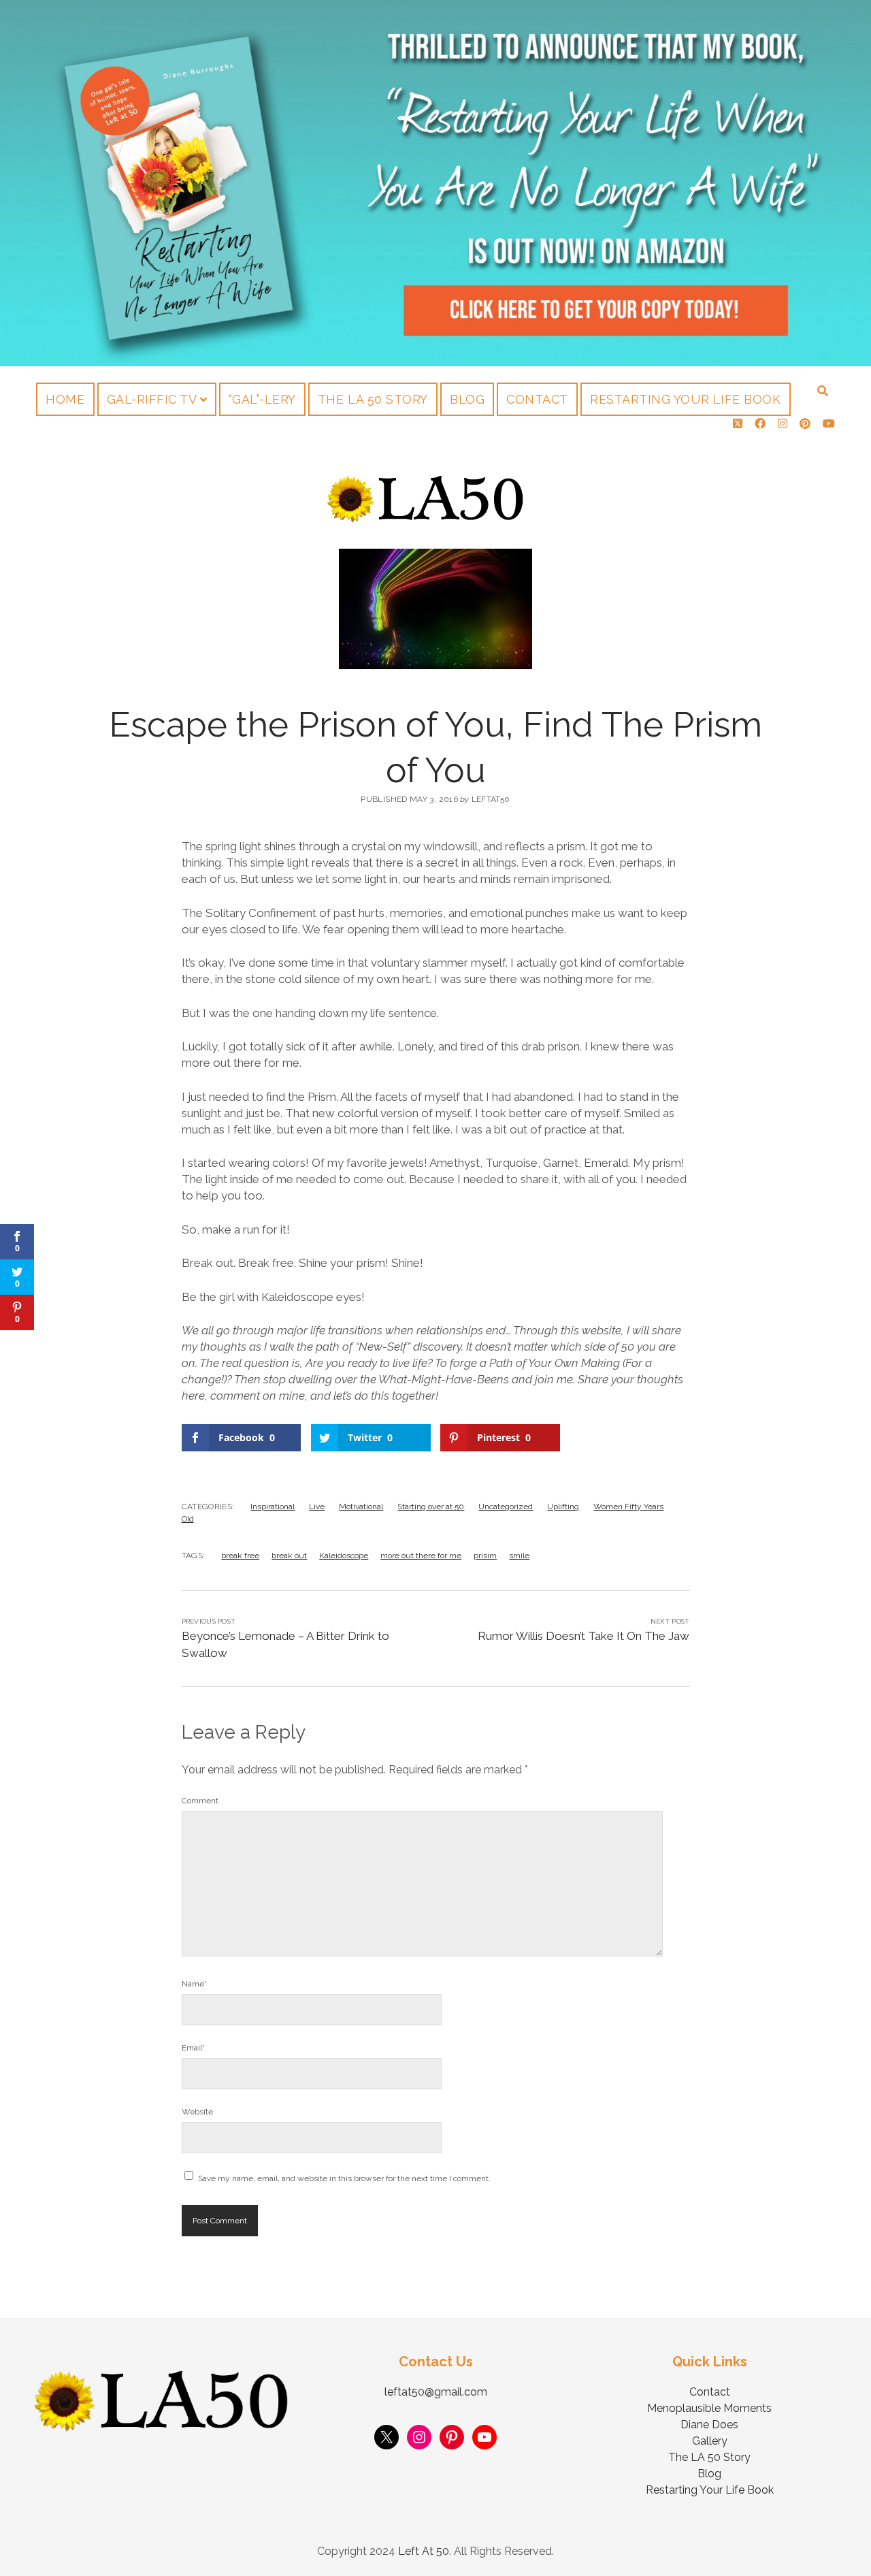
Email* (193, 2048)
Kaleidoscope (344, 1556)
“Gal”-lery (262, 399)
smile (519, 1556)
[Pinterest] (452, 2437)
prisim (485, 1556)
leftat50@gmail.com (436, 2392)
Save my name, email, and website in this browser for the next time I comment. (344, 2178)
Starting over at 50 (431, 1507)
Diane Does (709, 2425)
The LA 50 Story (373, 399)
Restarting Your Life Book (686, 399)
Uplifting (563, 1507)
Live (317, 1507)
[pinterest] (805, 424)
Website (197, 2112)
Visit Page (435, 183)
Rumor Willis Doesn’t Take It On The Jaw (584, 1636)
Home (65, 399)
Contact (537, 399)
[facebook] (760, 424)
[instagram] (783, 424)
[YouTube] (484, 2437)
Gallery (710, 2441)
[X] (387, 2437)
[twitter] (738, 424)
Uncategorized (506, 1507)
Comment (200, 1801)
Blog (467, 399)
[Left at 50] (426, 518)
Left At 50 (424, 2551)
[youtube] (829, 424)
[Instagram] (419, 2437)
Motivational (361, 1507)
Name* (194, 1984)
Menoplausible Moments (709, 2408)
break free (240, 1556)
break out (289, 1556)
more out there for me (421, 1556)
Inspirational (273, 1507)
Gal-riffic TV (152, 399)
